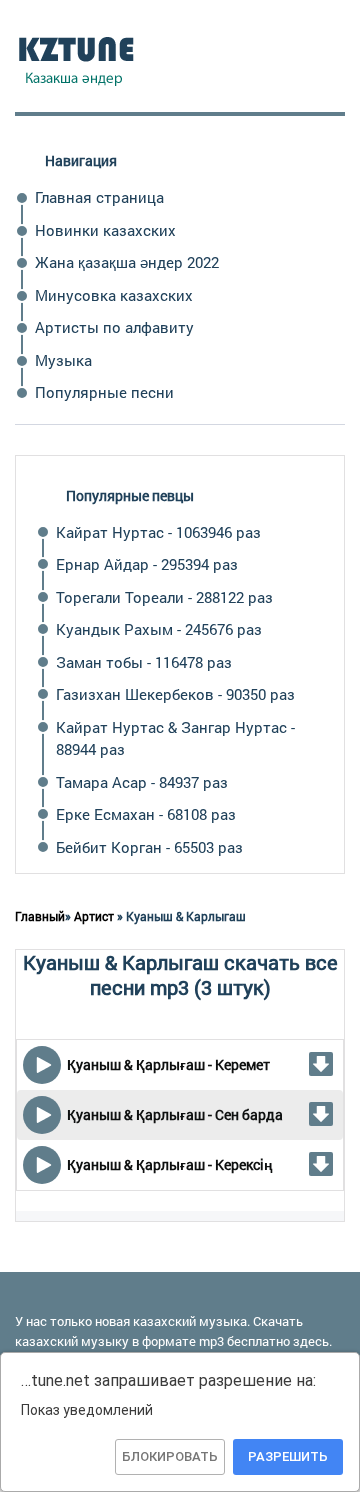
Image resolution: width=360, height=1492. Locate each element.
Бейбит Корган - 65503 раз (149, 847)
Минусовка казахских (114, 295)
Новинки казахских (105, 230)
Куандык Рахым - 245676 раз (159, 629)
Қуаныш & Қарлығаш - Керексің (169, 1164)
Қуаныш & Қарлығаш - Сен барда (175, 1114)
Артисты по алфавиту (114, 327)
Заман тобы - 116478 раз (144, 662)
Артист (94, 916)
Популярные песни (104, 392)
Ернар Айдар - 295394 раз (147, 564)
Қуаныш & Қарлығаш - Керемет (168, 1064)
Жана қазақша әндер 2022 (127, 262)
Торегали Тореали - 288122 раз (164, 597)
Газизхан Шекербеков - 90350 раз (175, 694)
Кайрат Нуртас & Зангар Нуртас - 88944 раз (175, 738)
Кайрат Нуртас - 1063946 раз (158, 532)
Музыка (63, 360)
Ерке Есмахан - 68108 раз (146, 814)
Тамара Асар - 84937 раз (142, 782)
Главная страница (99, 197)
